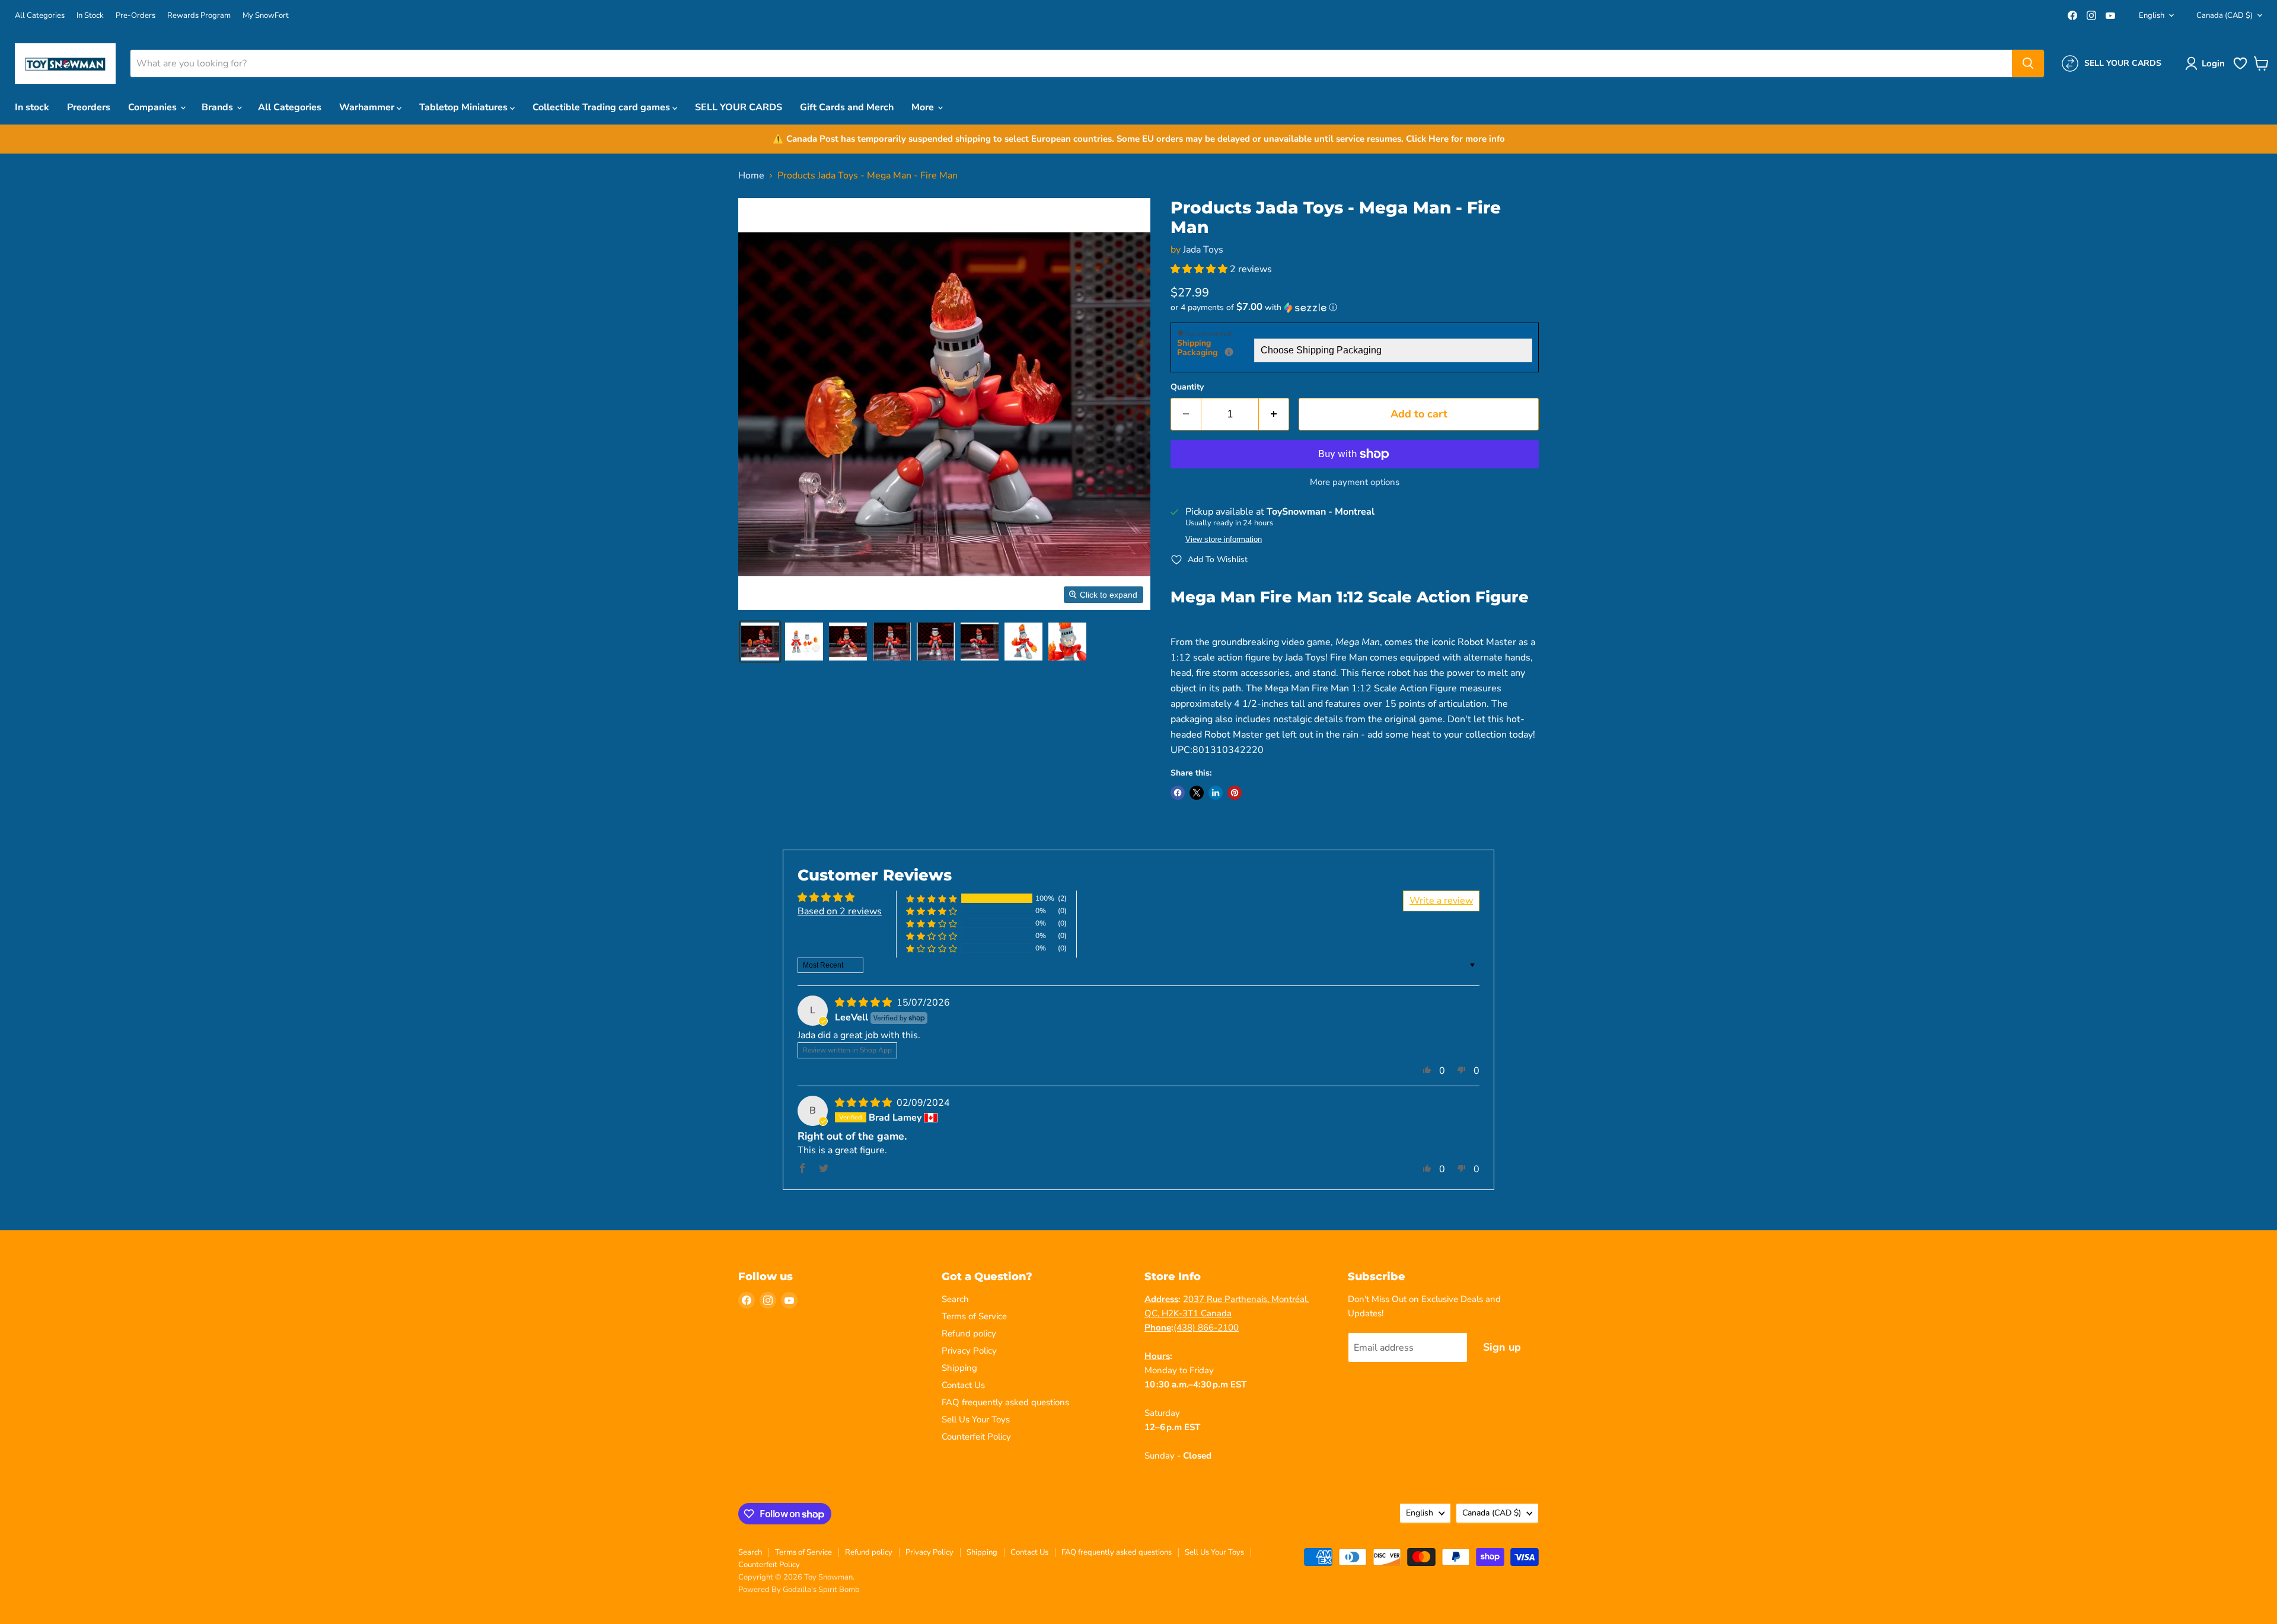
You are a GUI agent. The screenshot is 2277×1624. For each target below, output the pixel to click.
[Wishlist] (2240, 68)
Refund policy (969, 1333)
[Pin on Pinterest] (1235, 793)
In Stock (90, 16)
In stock (32, 107)
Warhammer (368, 107)
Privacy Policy (969, 1351)
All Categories (40, 16)
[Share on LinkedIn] (1216, 793)
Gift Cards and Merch (847, 107)
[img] (865, 1003)
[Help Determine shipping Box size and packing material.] (1229, 352)
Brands (219, 107)
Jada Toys (1203, 250)
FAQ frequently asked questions (1005, 1402)
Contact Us (963, 1385)
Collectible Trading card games (602, 107)
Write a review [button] (1441, 901)
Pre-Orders (135, 16)
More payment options (1355, 482)
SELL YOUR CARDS (739, 107)
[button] (2207, 63)
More (924, 107)
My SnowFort (266, 16)
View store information (1224, 540)
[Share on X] (1197, 793)
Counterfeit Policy (976, 1437)
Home (751, 176)
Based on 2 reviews (840, 911)
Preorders (89, 107)
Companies (154, 107)
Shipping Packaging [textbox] (1216, 348)
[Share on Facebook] (1178, 793)
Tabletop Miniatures (465, 107)
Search (955, 1299)
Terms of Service (974, 1316)
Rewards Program (199, 16)
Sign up (1502, 1347)
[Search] (2028, 63)
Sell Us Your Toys (976, 1419)
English (2152, 15)
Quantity (1187, 387)
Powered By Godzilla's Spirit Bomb (799, 1590)
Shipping (959, 1368)
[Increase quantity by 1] (1274, 414)
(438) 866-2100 (1206, 1328)
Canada (2225, 15)
